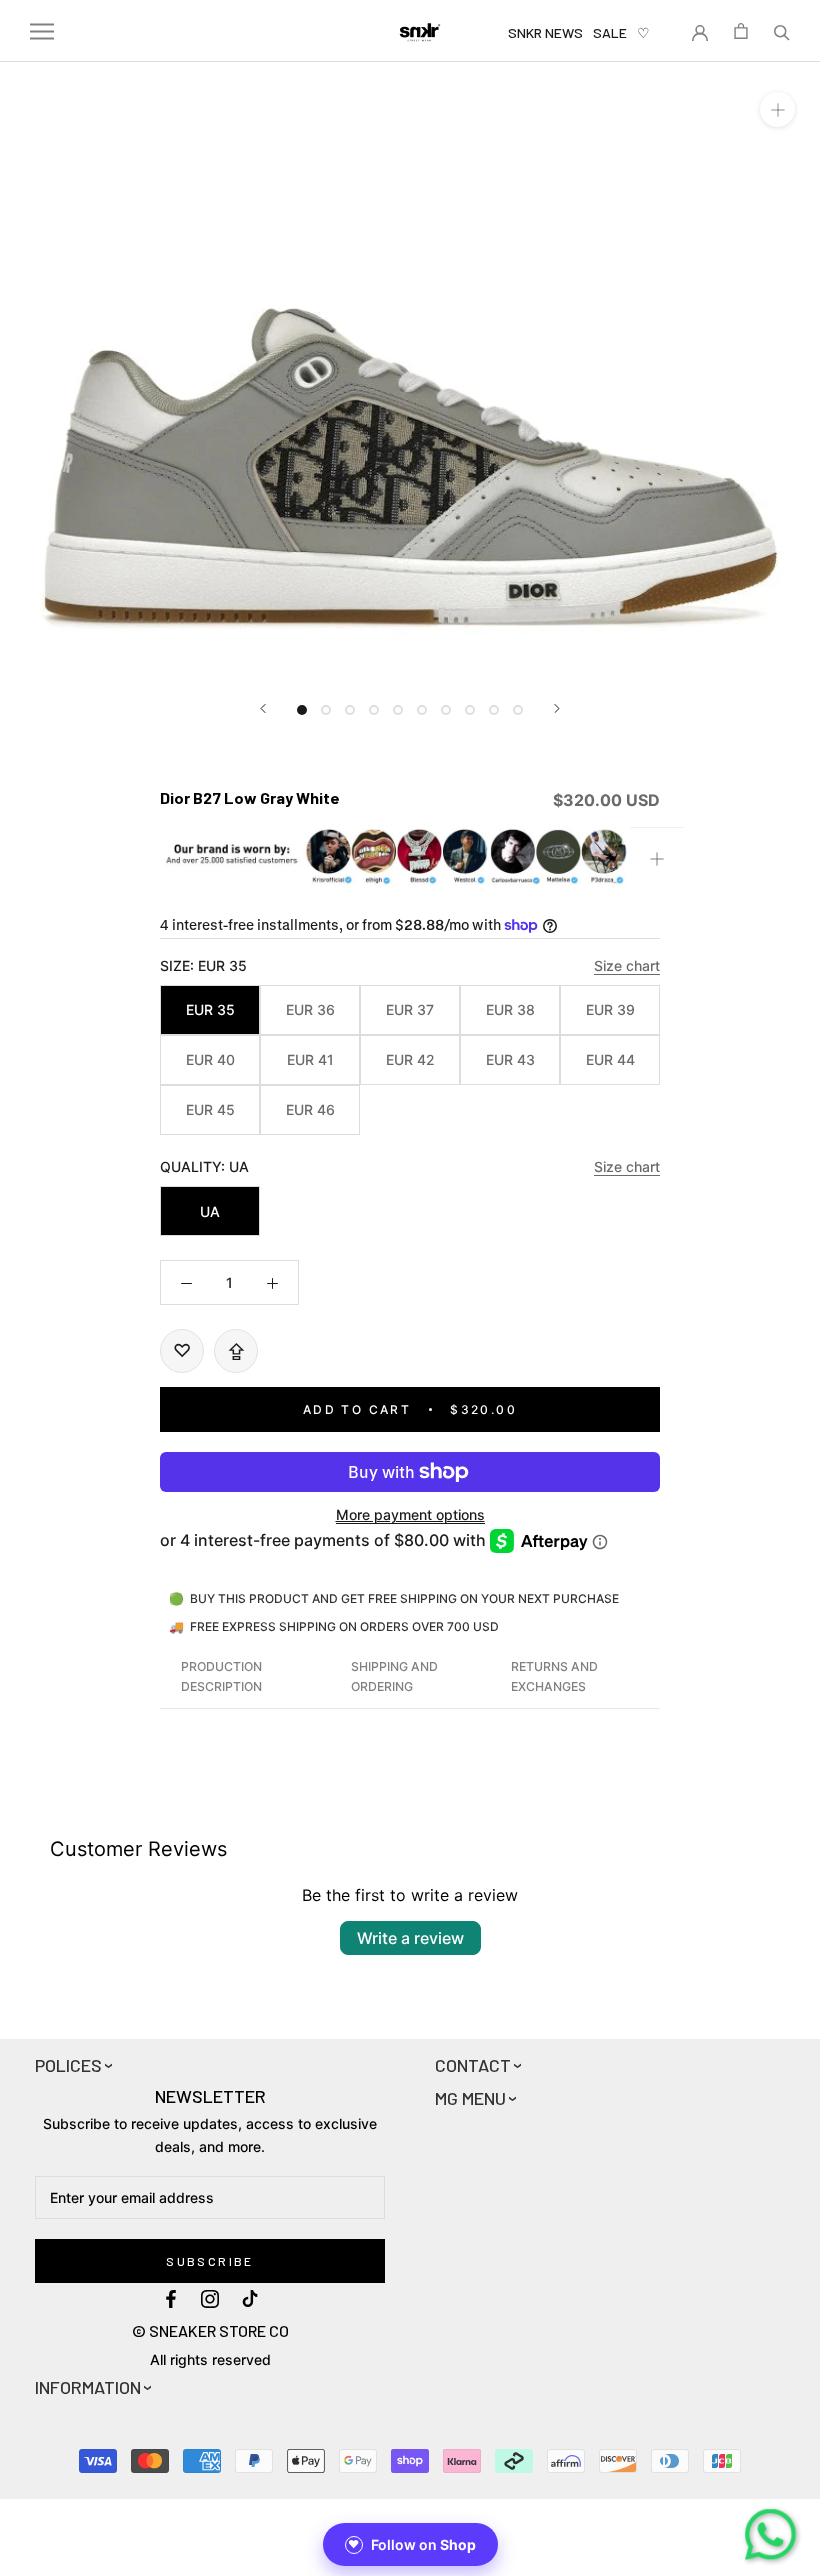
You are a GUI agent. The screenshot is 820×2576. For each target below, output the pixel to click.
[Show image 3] (350, 710)
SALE (610, 32)
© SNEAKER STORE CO (210, 2330)
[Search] (782, 31)
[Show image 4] (374, 710)
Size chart (627, 965)
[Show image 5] (398, 710)
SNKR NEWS (545, 32)
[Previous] (263, 708)
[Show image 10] (518, 710)
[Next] (557, 708)
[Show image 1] (302, 710)
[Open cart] (741, 31)
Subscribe (210, 2261)
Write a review (410, 1938)
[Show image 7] (446, 710)
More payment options (410, 1514)
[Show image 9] (494, 710)
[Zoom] (777, 109)
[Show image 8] (470, 710)
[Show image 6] (422, 710)
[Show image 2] (326, 710)
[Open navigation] (42, 31)
